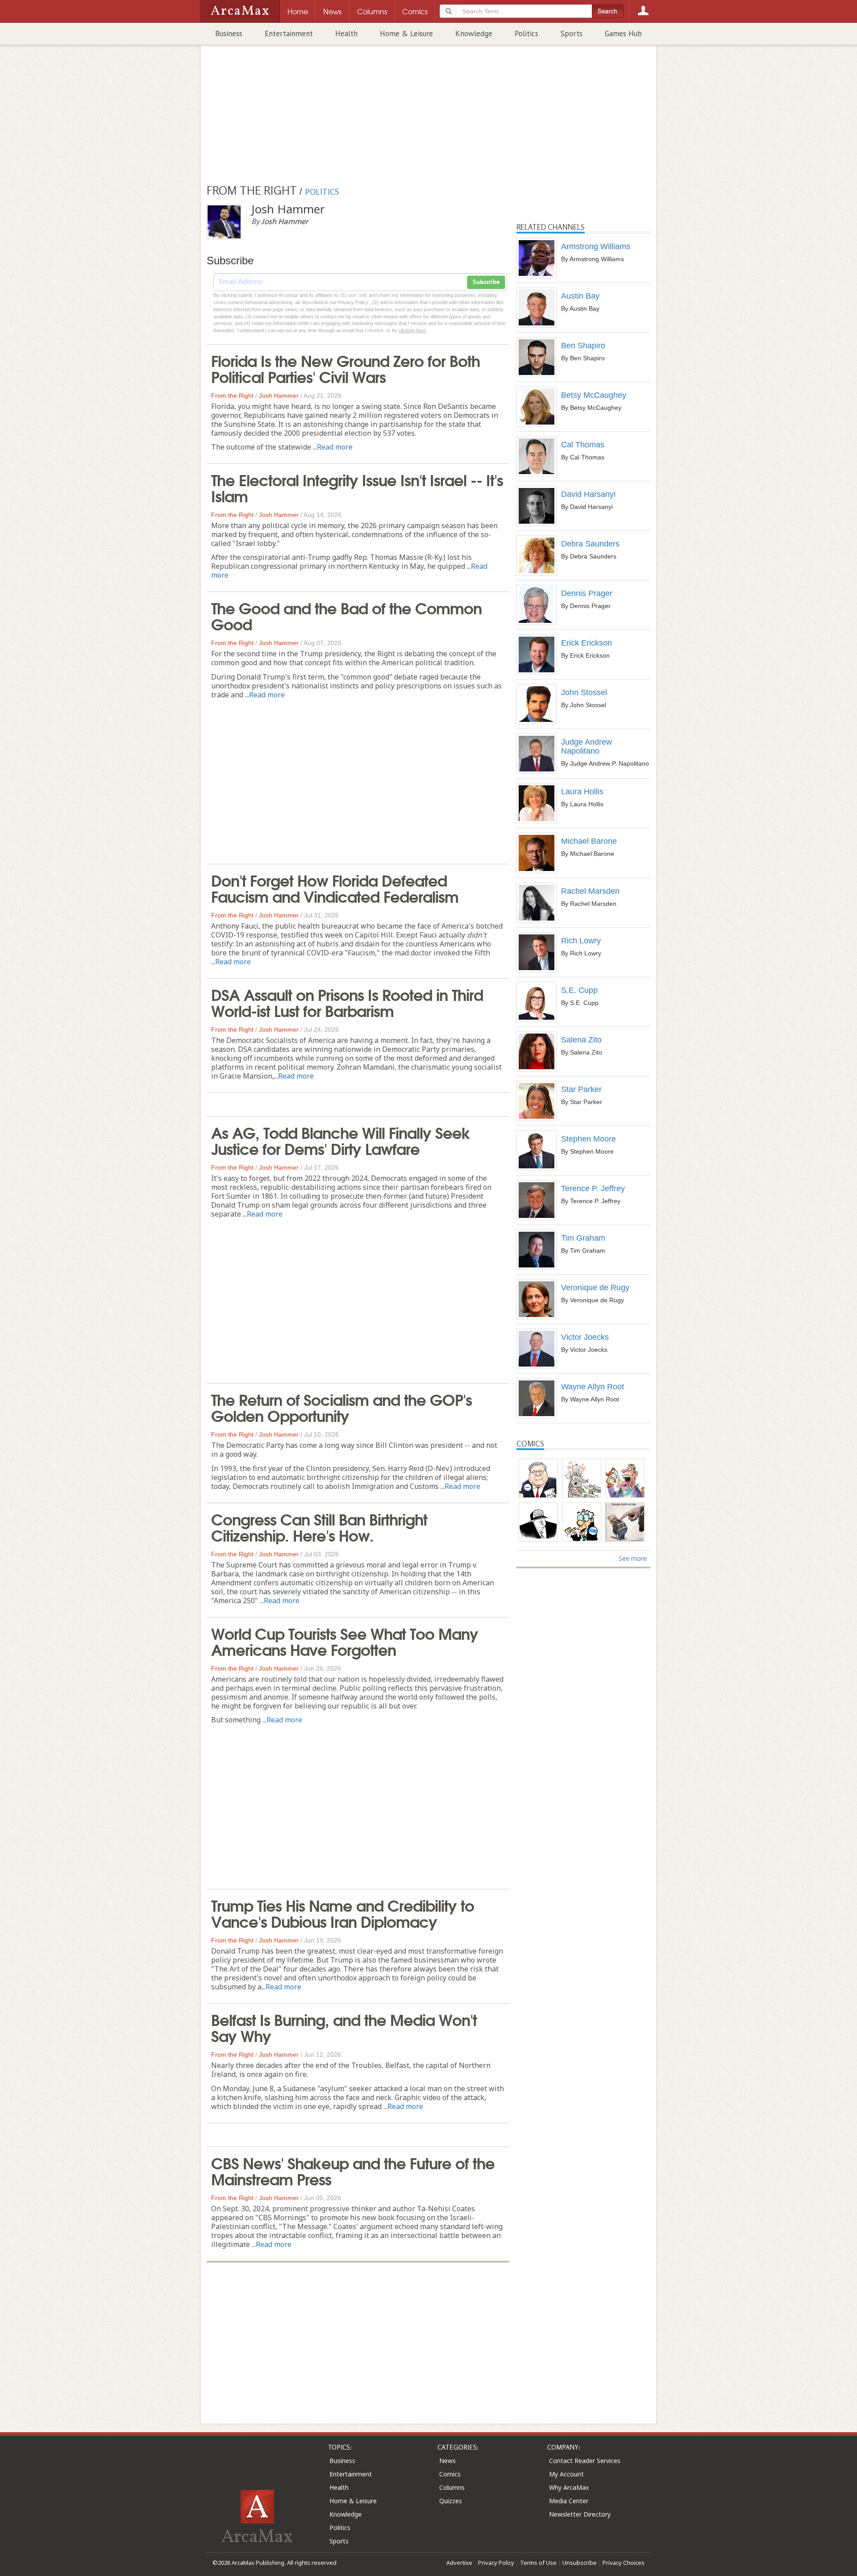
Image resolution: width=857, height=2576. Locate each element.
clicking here (412, 330)
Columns (452, 2487)
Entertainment (289, 33)
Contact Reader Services (585, 2461)
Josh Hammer (279, 396)
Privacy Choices (624, 2563)
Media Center (569, 2501)
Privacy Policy (496, 2563)
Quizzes (451, 2501)
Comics (450, 2474)
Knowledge (474, 33)
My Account (566, 2474)
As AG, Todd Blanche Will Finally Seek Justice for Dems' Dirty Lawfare (341, 1140)
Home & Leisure (406, 33)
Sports (572, 33)
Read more (335, 447)
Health (346, 33)
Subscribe (486, 282)
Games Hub (623, 33)
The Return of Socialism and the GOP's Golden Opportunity (341, 1407)
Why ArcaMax (569, 2487)
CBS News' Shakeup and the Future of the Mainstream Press (353, 2170)
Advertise (459, 2563)
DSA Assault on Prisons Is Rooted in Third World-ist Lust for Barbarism (347, 1002)
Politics (526, 33)
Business (229, 33)
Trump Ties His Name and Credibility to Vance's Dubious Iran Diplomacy (343, 1913)
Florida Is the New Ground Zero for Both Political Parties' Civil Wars (345, 368)
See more (633, 1558)
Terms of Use (538, 2563)
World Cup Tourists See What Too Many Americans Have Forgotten (345, 1641)
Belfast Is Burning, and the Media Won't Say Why (344, 2027)
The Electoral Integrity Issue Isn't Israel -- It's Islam (357, 487)
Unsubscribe (580, 2563)
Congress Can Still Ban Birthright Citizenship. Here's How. (319, 1526)
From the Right (232, 396)
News (447, 2461)
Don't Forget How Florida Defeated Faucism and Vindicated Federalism (335, 888)
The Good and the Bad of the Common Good (346, 615)
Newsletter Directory (580, 2514)
